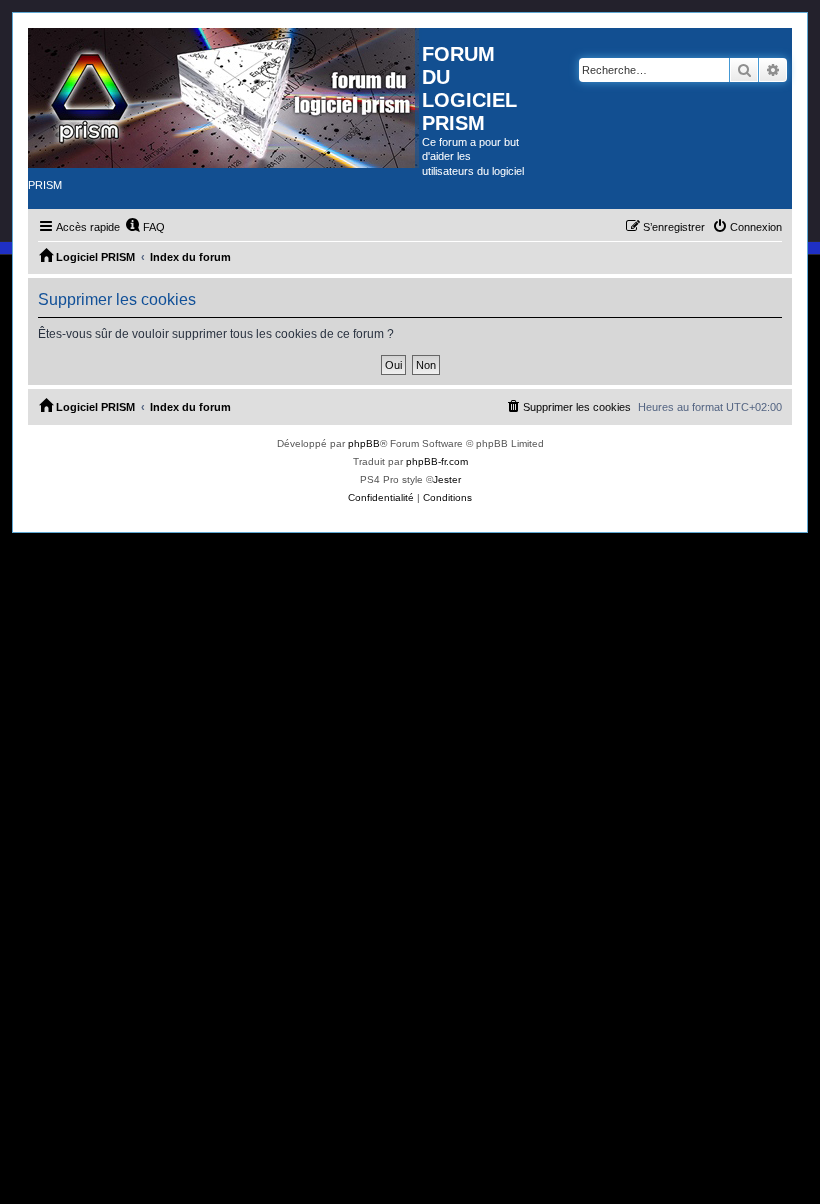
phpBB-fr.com (437, 461)
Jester (447, 479)
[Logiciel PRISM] (225, 98)
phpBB (364, 443)
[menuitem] (145, 227)
